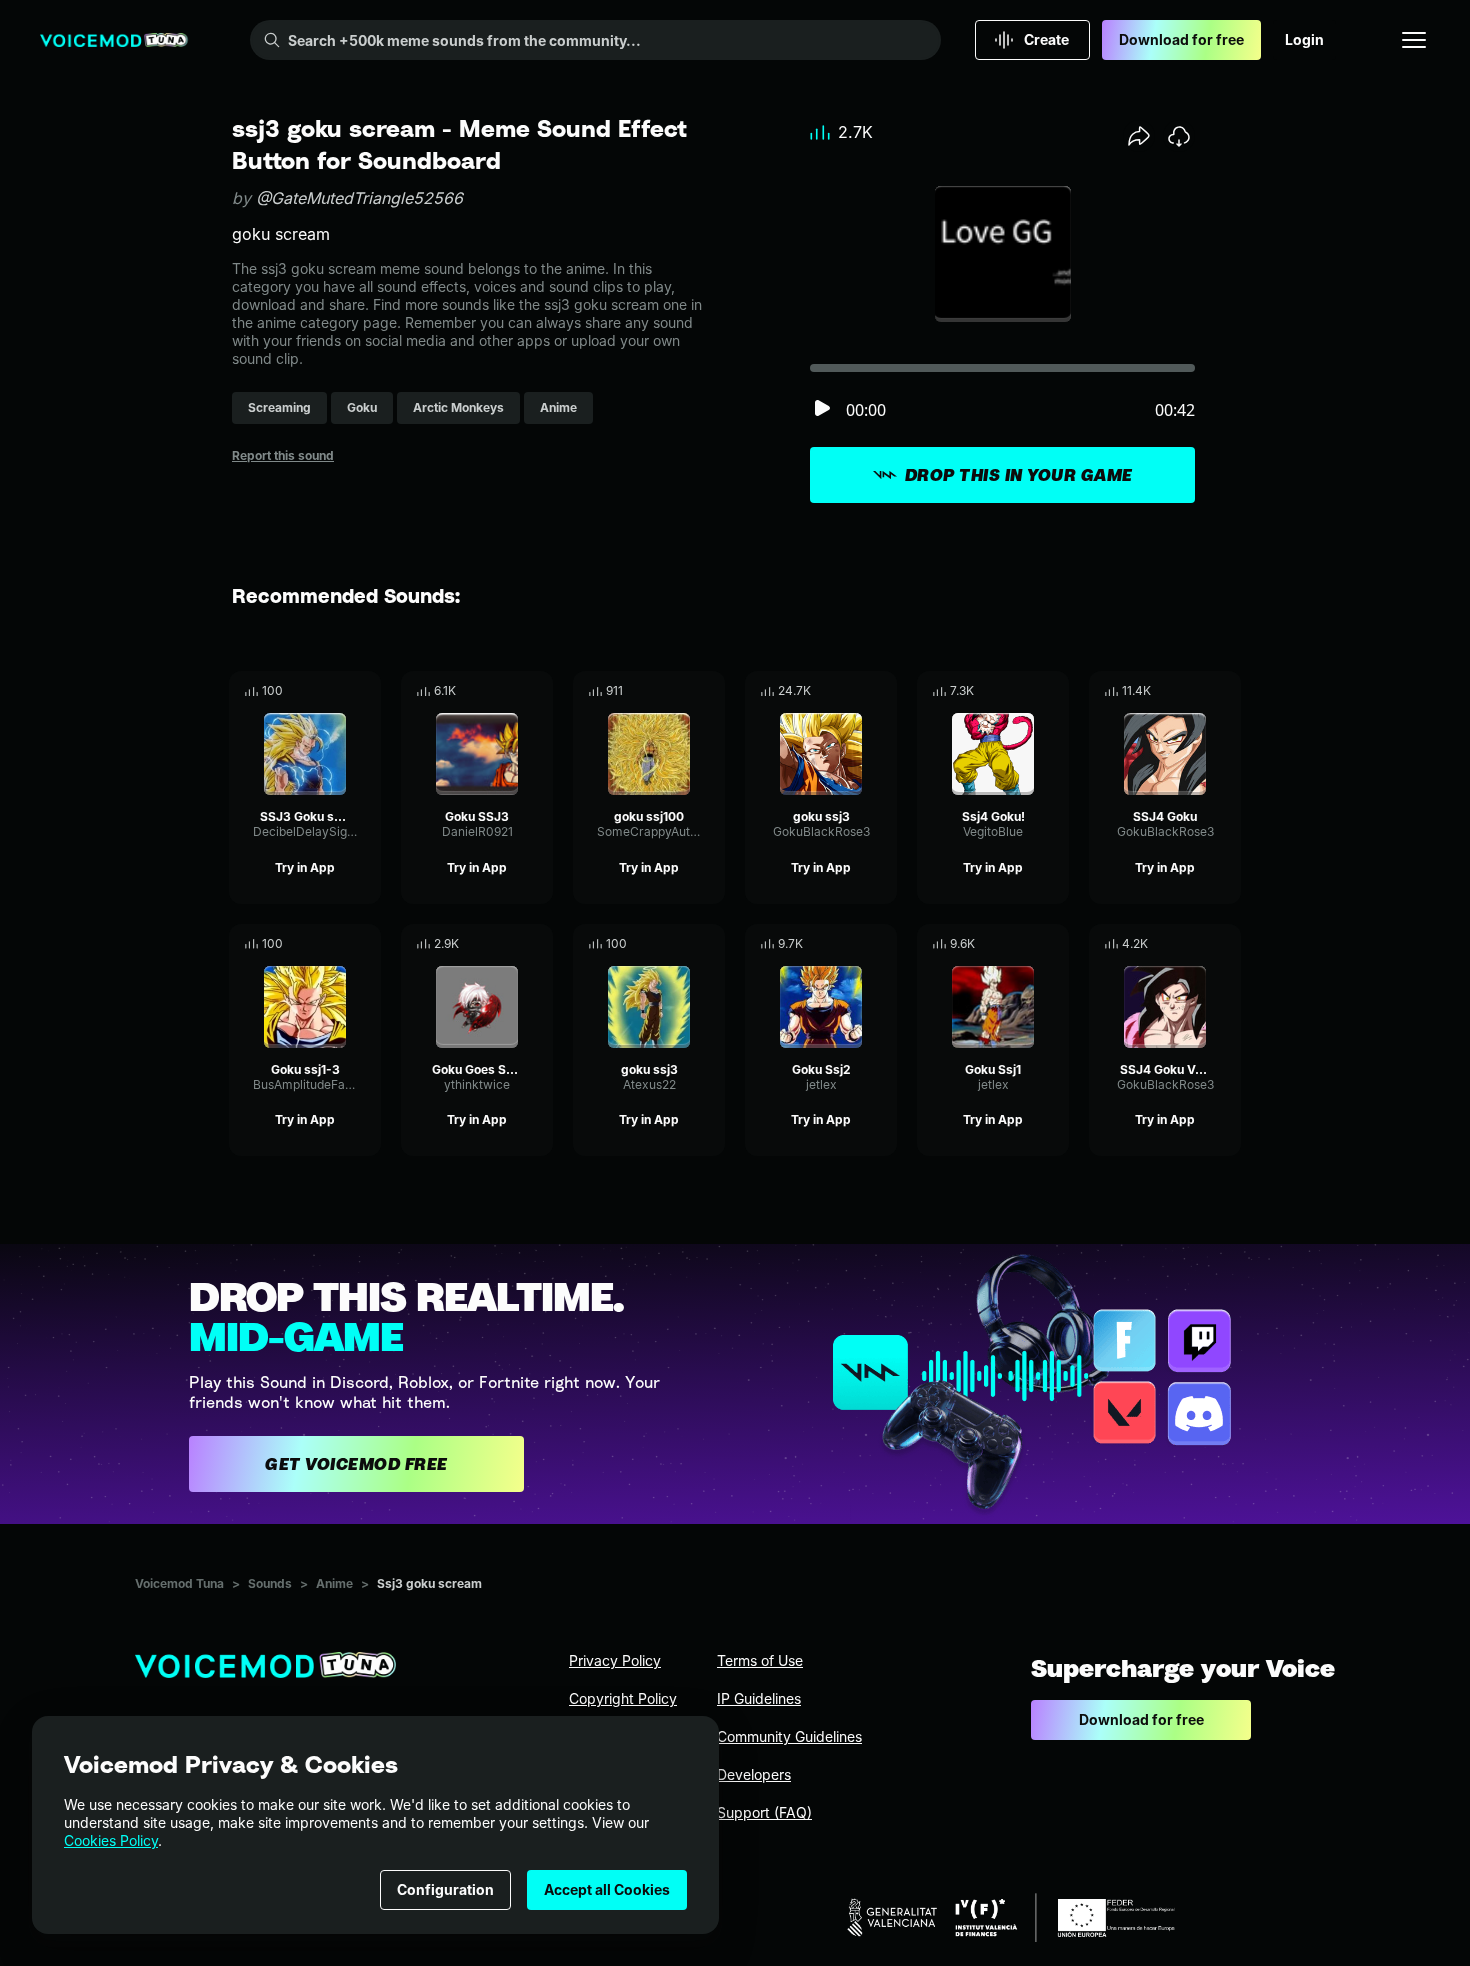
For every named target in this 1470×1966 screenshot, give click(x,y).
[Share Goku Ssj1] (1026, 944)
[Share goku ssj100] (682, 691)
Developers (754, 1774)
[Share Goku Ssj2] (854, 944)
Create (1046, 39)
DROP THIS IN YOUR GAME (1019, 475)
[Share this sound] (1139, 136)
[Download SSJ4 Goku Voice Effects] (1226, 944)
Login (1304, 39)
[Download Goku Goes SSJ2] (538, 944)
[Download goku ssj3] (882, 691)
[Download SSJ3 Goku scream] (366, 691)
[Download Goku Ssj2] (882, 944)
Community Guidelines (789, 1736)
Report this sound (283, 455)
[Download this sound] (1179, 136)
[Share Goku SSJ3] (510, 691)
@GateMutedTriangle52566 (359, 198)
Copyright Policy (623, 1698)
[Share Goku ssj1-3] (338, 944)
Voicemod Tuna (179, 1583)
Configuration (445, 1889)
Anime (334, 1583)
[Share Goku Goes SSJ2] (510, 944)
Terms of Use (760, 1660)
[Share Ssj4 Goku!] (1026, 691)
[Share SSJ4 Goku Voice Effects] (1198, 944)
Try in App (305, 867)
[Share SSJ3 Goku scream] (338, 691)
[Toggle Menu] (1414, 40)
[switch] (822, 409)
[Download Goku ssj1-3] (366, 944)
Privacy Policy (615, 1660)
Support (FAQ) (764, 1812)
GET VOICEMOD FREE (356, 1464)
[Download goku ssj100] (710, 691)
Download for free (1181, 39)
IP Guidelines (759, 1698)
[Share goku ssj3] (854, 691)
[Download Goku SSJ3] (538, 691)
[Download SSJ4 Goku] (1226, 691)
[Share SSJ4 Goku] (1198, 691)
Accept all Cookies (607, 1889)
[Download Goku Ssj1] (1054, 944)
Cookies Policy (111, 1840)
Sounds (270, 1583)
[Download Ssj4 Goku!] (1054, 691)
